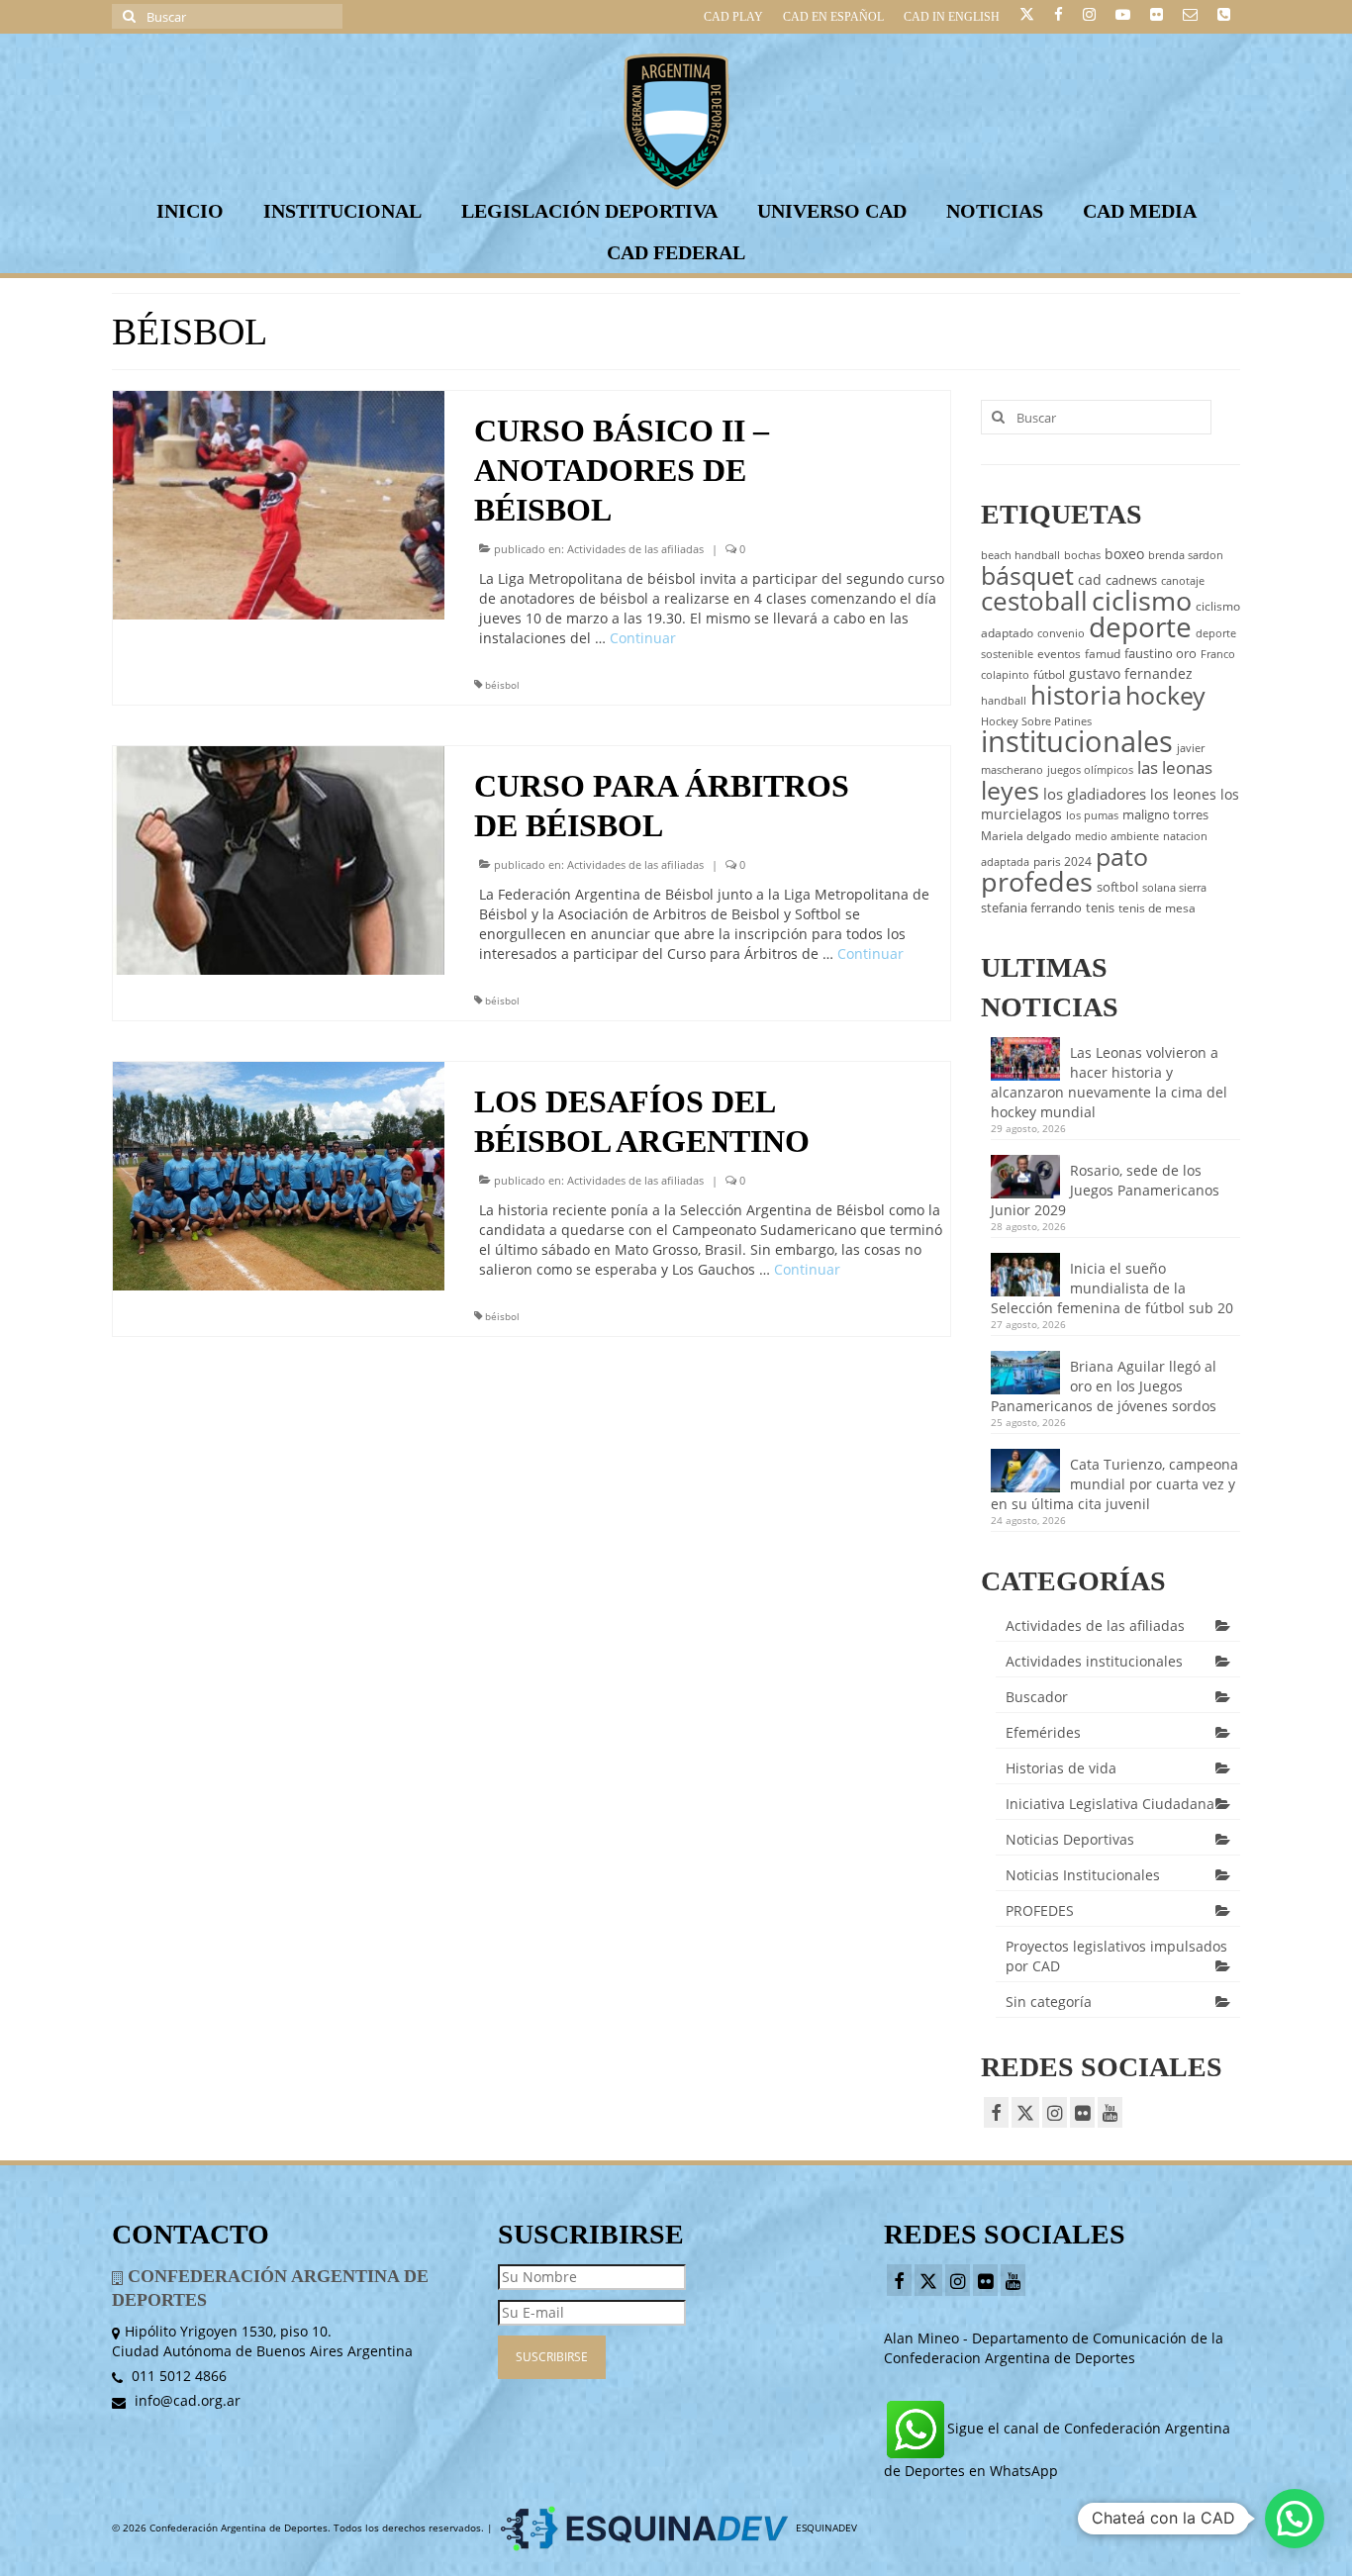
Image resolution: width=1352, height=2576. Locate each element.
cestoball (1034, 601)
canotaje (1183, 581)
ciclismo (1142, 601)
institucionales (1077, 741)
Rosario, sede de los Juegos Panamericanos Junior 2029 (1105, 1190)
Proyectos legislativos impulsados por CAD (1116, 1956)
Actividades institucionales (1094, 1661)
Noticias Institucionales (1083, 1875)
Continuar (643, 638)
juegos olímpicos (1090, 770)
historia (1076, 695)
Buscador (1037, 1697)
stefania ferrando (1031, 907)
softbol (1117, 887)
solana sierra (1174, 888)
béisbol (502, 685)
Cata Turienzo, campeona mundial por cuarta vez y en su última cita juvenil (1114, 1484)
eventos (1059, 654)
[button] (1295, 2519)
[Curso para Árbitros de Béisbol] (279, 859)
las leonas (1175, 767)
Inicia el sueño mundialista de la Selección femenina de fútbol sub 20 (1112, 1288)
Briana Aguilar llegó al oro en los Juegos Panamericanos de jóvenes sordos (1104, 1386)
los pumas (1092, 815)
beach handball (1020, 555)
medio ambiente (1117, 836)
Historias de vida (1061, 1768)
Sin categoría (1049, 2002)
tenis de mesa (1157, 908)
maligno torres (1165, 814)
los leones (1183, 794)
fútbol (1049, 674)
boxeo (1124, 554)
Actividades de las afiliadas (635, 549)
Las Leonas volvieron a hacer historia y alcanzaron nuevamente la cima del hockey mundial (1109, 1082)
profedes (1037, 881)
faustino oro (1160, 653)
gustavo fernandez (1131, 673)
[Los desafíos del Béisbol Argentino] (279, 1174)
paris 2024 (1062, 861)
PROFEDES (1040, 1910)
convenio (1061, 633)
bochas (1082, 555)
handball (1004, 701)
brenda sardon (1186, 555)
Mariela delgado (1026, 836)
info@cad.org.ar (186, 2400)
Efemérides (1043, 1732)
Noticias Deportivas (1070, 1839)
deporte (1140, 626)
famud (1103, 654)
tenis (1100, 907)
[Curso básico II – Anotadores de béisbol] (279, 503)
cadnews (1131, 580)
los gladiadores (1095, 794)
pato (1122, 856)
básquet (1027, 575)
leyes (1010, 790)
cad (1090, 579)
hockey (1165, 695)
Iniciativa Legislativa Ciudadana (1110, 1804)
